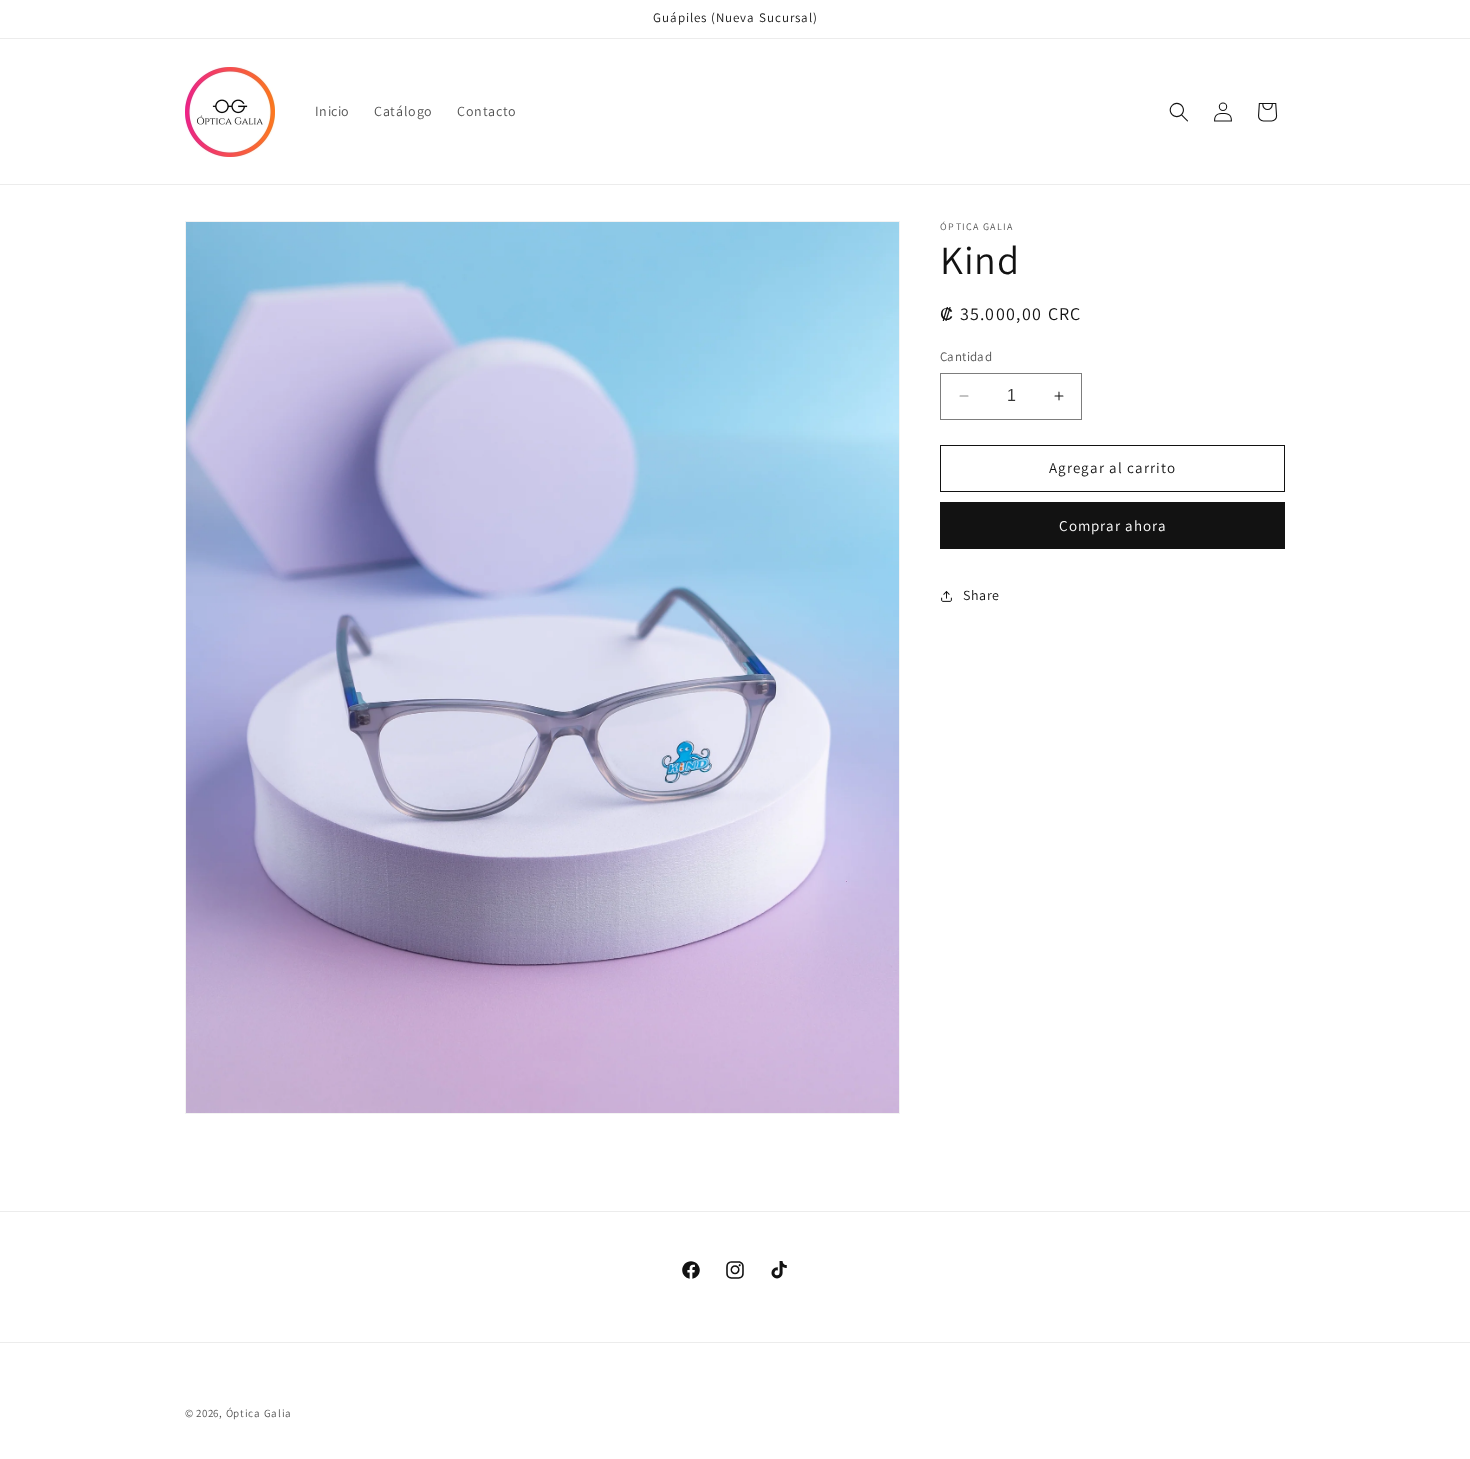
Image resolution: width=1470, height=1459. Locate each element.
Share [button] (981, 595)
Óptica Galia (259, 1413)
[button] (1179, 112)
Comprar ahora (1113, 525)
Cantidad (966, 356)
